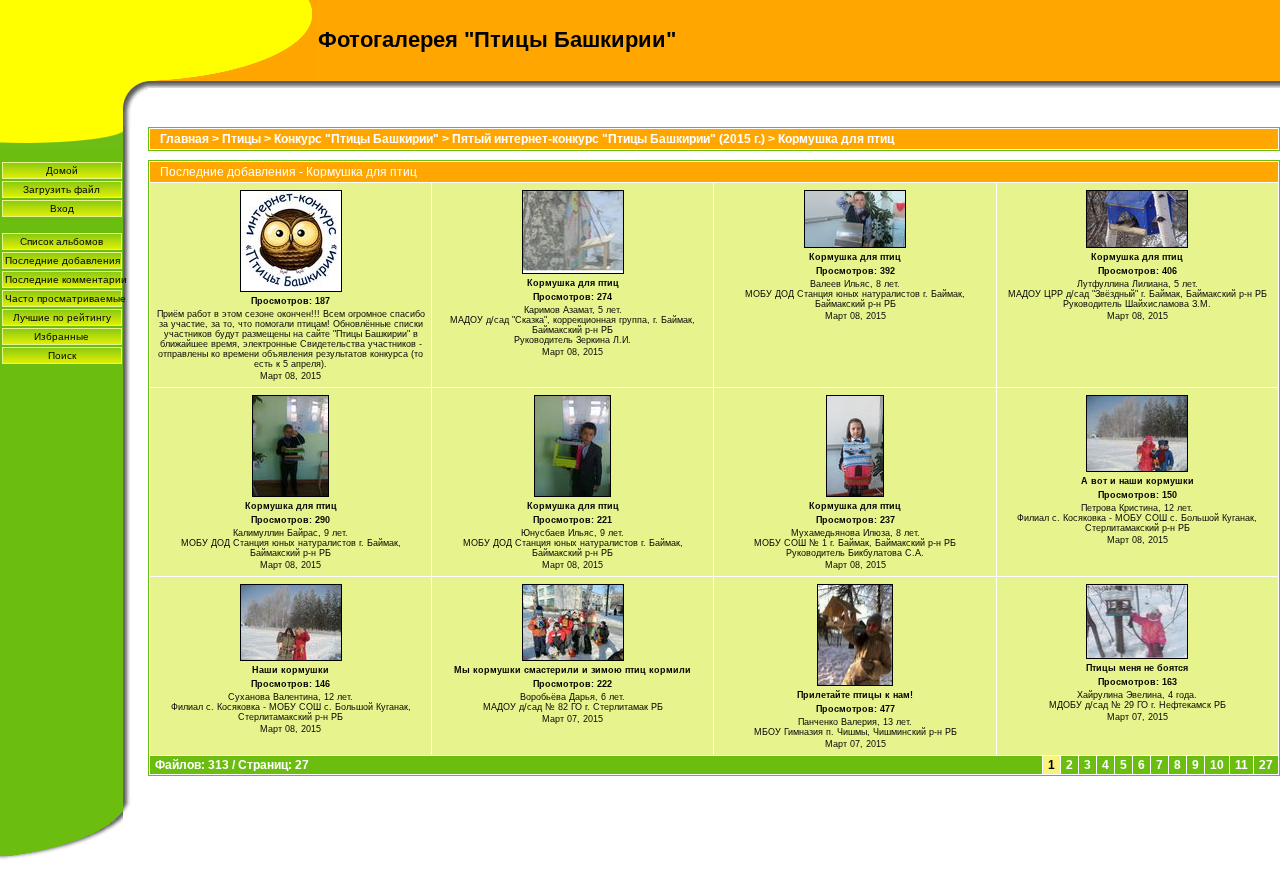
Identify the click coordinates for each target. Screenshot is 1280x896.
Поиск (62, 355)
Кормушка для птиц (836, 139)
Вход (62, 208)
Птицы (241, 139)
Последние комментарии (63, 279)
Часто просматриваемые (63, 298)
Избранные (61, 336)
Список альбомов (61, 241)
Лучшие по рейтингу (62, 317)
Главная (184, 139)
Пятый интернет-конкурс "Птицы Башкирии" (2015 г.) (608, 139)
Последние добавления (62, 260)
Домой (62, 170)
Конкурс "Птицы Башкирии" (356, 139)
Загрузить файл (61, 189)
